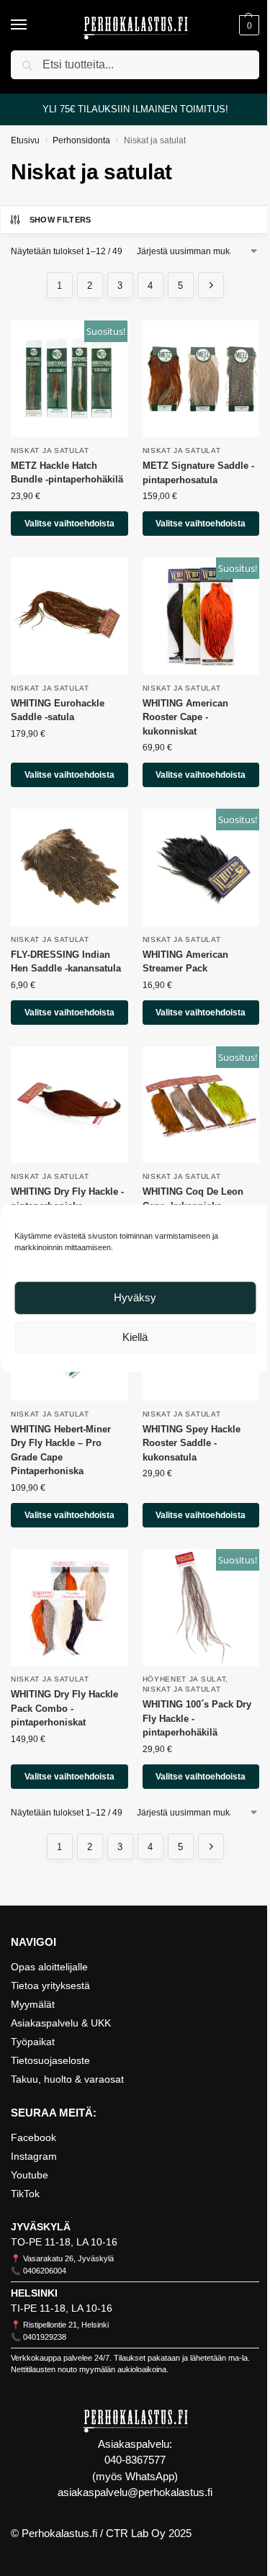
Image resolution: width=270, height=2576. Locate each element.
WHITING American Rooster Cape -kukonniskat (185, 717)
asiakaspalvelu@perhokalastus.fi (135, 2492)
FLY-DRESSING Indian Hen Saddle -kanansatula (66, 962)
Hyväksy (135, 1297)
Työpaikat (33, 2042)
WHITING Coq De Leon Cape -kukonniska (193, 1199)
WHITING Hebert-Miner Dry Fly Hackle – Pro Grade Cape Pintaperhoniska (61, 1450)
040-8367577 (135, 2460)
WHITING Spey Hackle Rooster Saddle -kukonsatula (192, 1443)
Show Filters (60, 220)
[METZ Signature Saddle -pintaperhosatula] (201, 379)
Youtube (30, 2175)
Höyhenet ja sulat (184, 1679)
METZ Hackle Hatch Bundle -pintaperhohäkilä (67, 473)
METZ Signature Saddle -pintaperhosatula (198, 473)
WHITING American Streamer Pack (185, 962)
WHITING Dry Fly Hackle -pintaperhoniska (67, 1199)
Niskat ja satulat (50, 450)
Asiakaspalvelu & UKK (61, 2023)
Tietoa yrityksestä (50, 1985)
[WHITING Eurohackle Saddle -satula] (69, 616)
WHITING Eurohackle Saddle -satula (58, 710)
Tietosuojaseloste (50, 2060)
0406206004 (45, 2271)
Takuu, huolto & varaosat (67, 2079)
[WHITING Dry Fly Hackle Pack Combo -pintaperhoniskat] (69, 1608)
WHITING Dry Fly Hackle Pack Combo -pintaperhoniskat (64, 1708)
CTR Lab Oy (136, 2533)
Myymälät (33, 2004)
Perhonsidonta (81, 140)
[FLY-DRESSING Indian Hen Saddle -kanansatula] (69, 867)
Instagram (34, 2156)
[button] (247, 25)
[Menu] (32, 25)
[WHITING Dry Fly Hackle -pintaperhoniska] (69, 1105)
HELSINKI (34, 2293)
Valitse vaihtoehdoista (69, 524)
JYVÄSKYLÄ (41, 2227)
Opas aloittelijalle (49, 1967)
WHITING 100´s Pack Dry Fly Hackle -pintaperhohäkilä (197, 1718)
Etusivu (25, 140)
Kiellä (135, 1337)
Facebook (33, 2137)
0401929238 (45, 2337)
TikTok (25, 2194)
